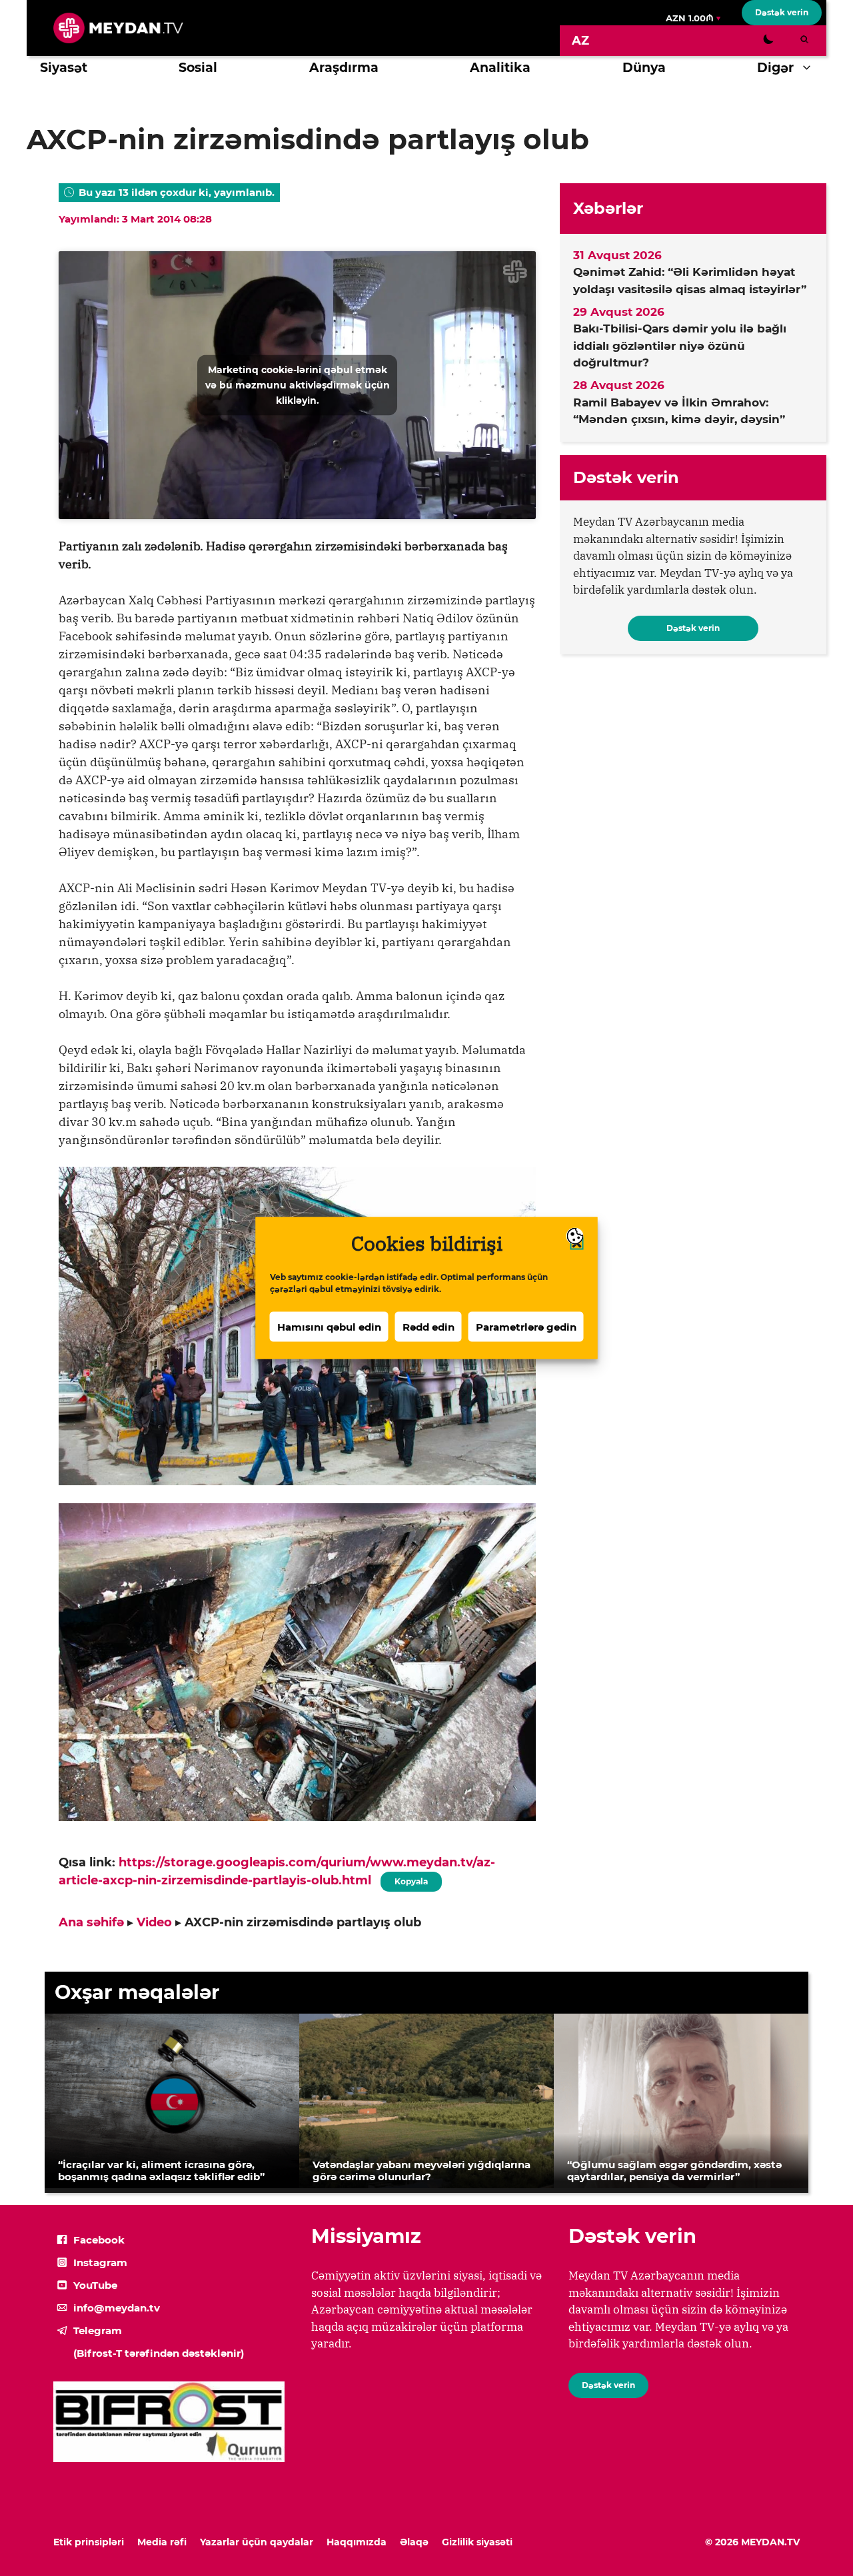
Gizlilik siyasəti (477, 2542)
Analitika (500, 68)
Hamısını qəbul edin (329, 1326)
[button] (810, 68)
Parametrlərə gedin (526, 1326)
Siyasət (64, 68)
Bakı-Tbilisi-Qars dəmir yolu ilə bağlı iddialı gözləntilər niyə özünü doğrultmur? (680, 345)
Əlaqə (414, 2542)
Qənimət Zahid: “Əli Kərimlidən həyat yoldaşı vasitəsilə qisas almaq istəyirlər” (690, 281)
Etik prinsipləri (89, 2542)
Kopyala (411, 1879)
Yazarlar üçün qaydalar (257, 2542)
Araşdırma (344, 68)
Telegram (98, 2330)
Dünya (644, 68)
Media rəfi (162, 2542)
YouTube (95, 2285)
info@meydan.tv (117, 2308)
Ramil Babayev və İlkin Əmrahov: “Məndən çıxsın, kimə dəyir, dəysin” (679, 411)
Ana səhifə (91, 1922)
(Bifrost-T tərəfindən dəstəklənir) (159, 2353)
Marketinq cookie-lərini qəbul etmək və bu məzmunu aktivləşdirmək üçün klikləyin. (298, 384)
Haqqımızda (357, 2542)
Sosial (198, 68)
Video (154, 1922)
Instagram (100, 2262)
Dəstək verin (782, 12)
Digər (775, 68)
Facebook (99, 2240)
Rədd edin (428, 1326)
